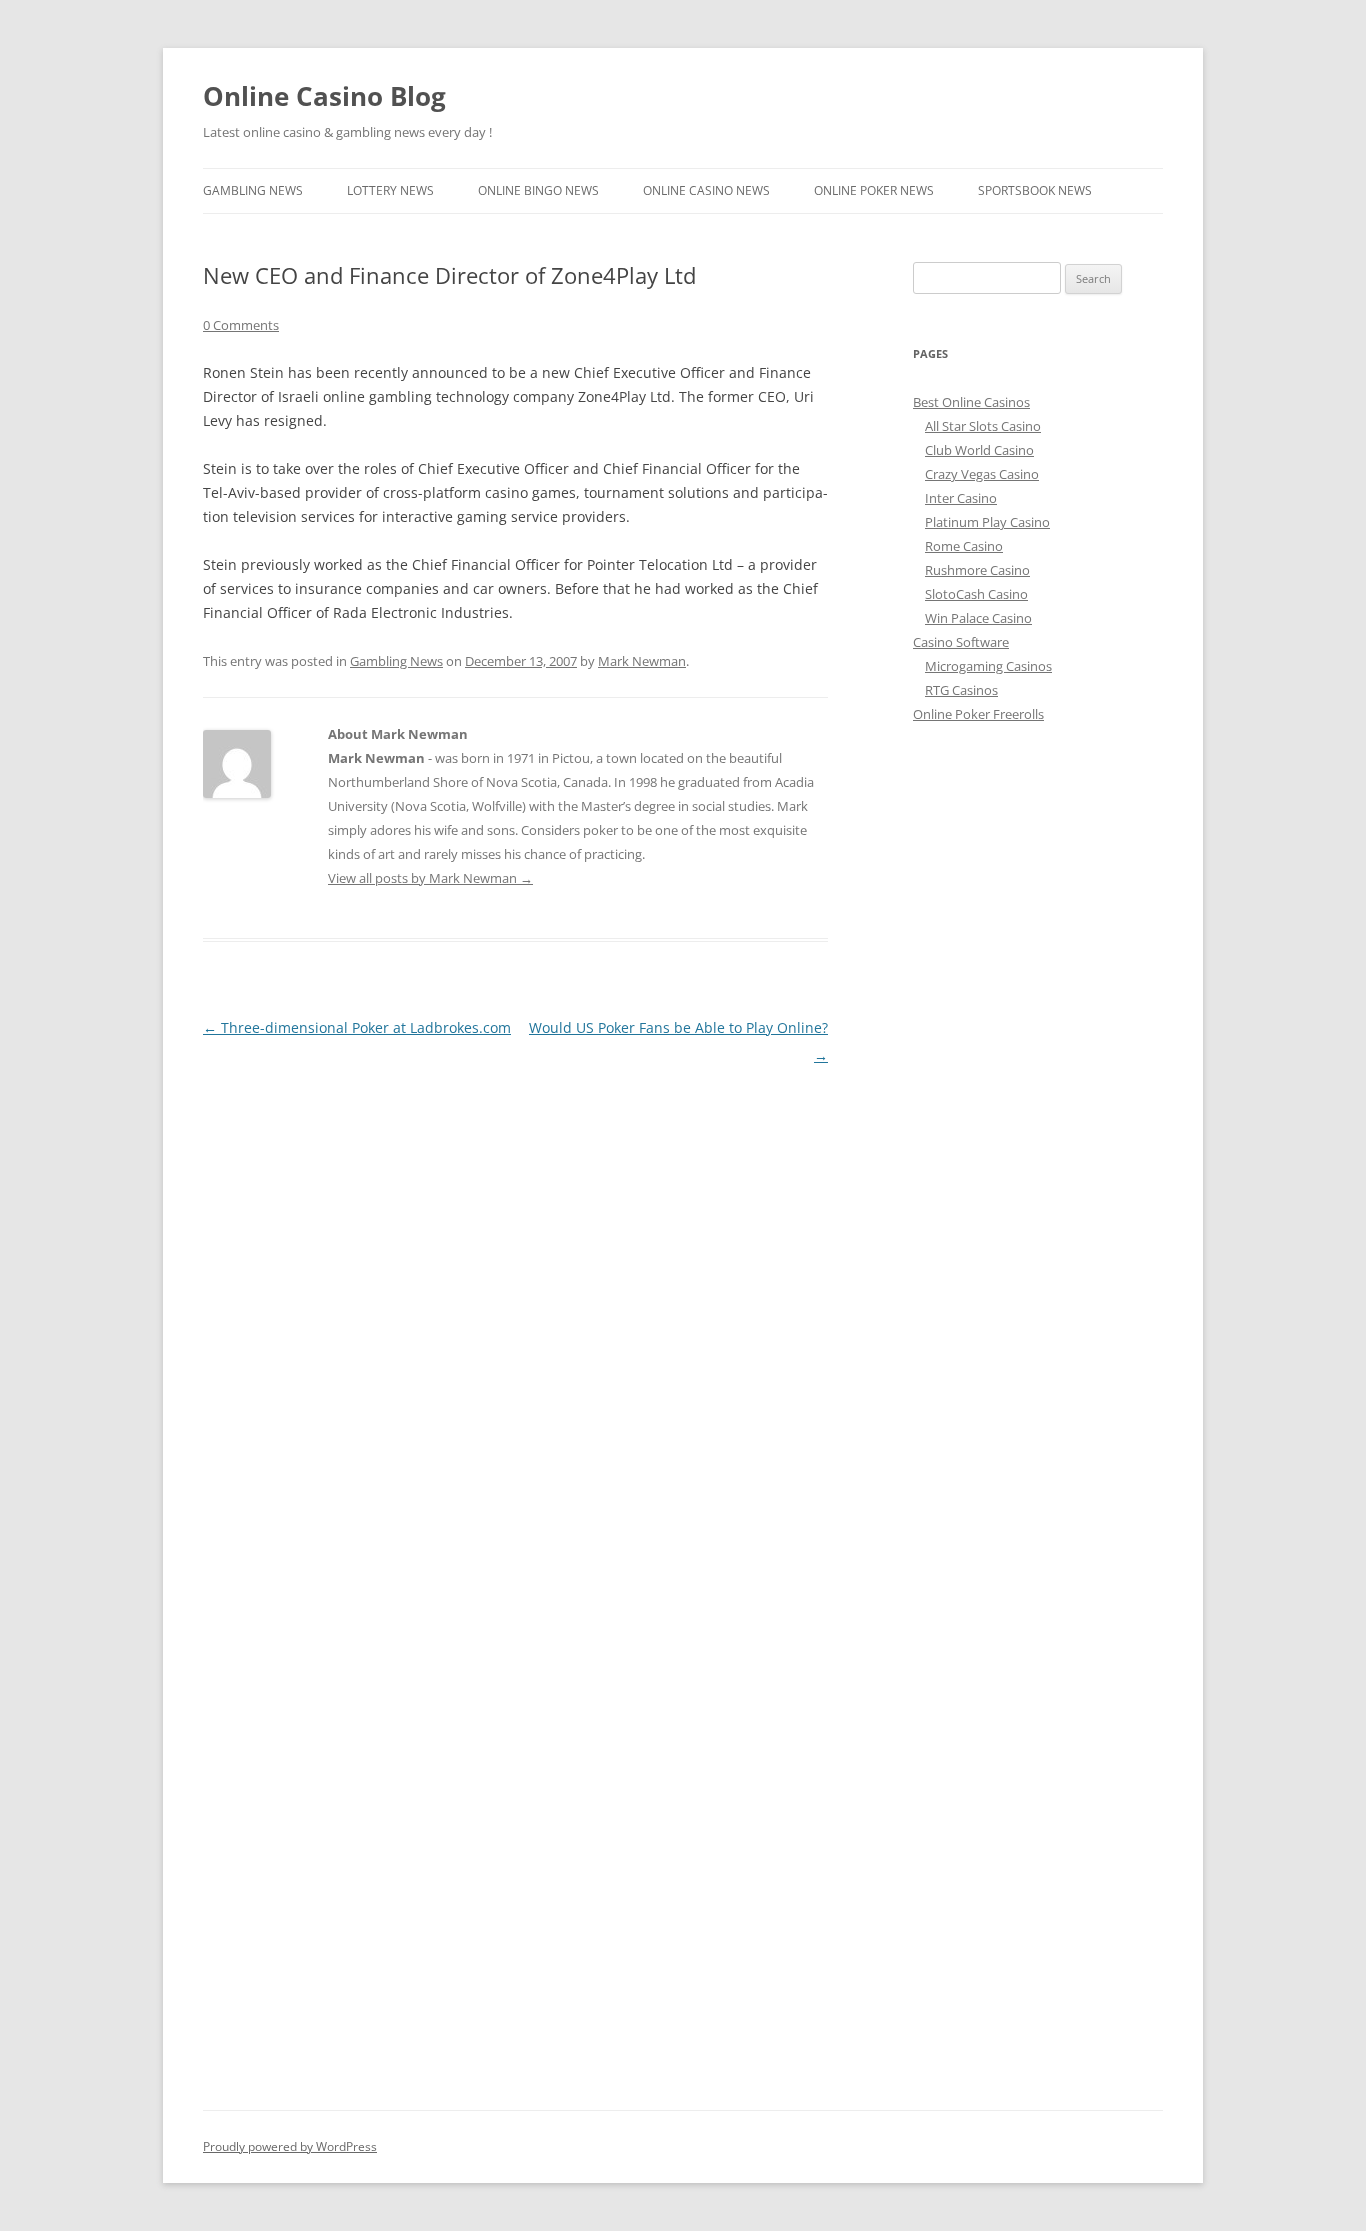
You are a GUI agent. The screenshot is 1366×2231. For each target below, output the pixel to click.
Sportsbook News (1035, 190)
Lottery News (390, 190)
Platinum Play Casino (987, 522)
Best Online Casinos (971, 402)
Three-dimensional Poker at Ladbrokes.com (357, 1027)
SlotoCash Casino (976, 594)
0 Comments (241, 325)
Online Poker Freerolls (978, 714)
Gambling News (253, 190)
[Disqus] (515, 1320)
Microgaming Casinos (988, 666)
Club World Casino (979, 450)
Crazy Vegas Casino (982, 474)
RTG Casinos (961, 690)
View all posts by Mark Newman (430, 878)
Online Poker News (874, 190)
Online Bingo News (538, 190)
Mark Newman (642, 661)
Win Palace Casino (978, 618)
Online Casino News (706, 190)
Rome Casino (964, 546)
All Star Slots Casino (983, 426)
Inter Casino (961, 498)
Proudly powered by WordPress (290, 2146)
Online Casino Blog (324, 96)
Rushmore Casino (977, 570)
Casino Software (961, 642)
